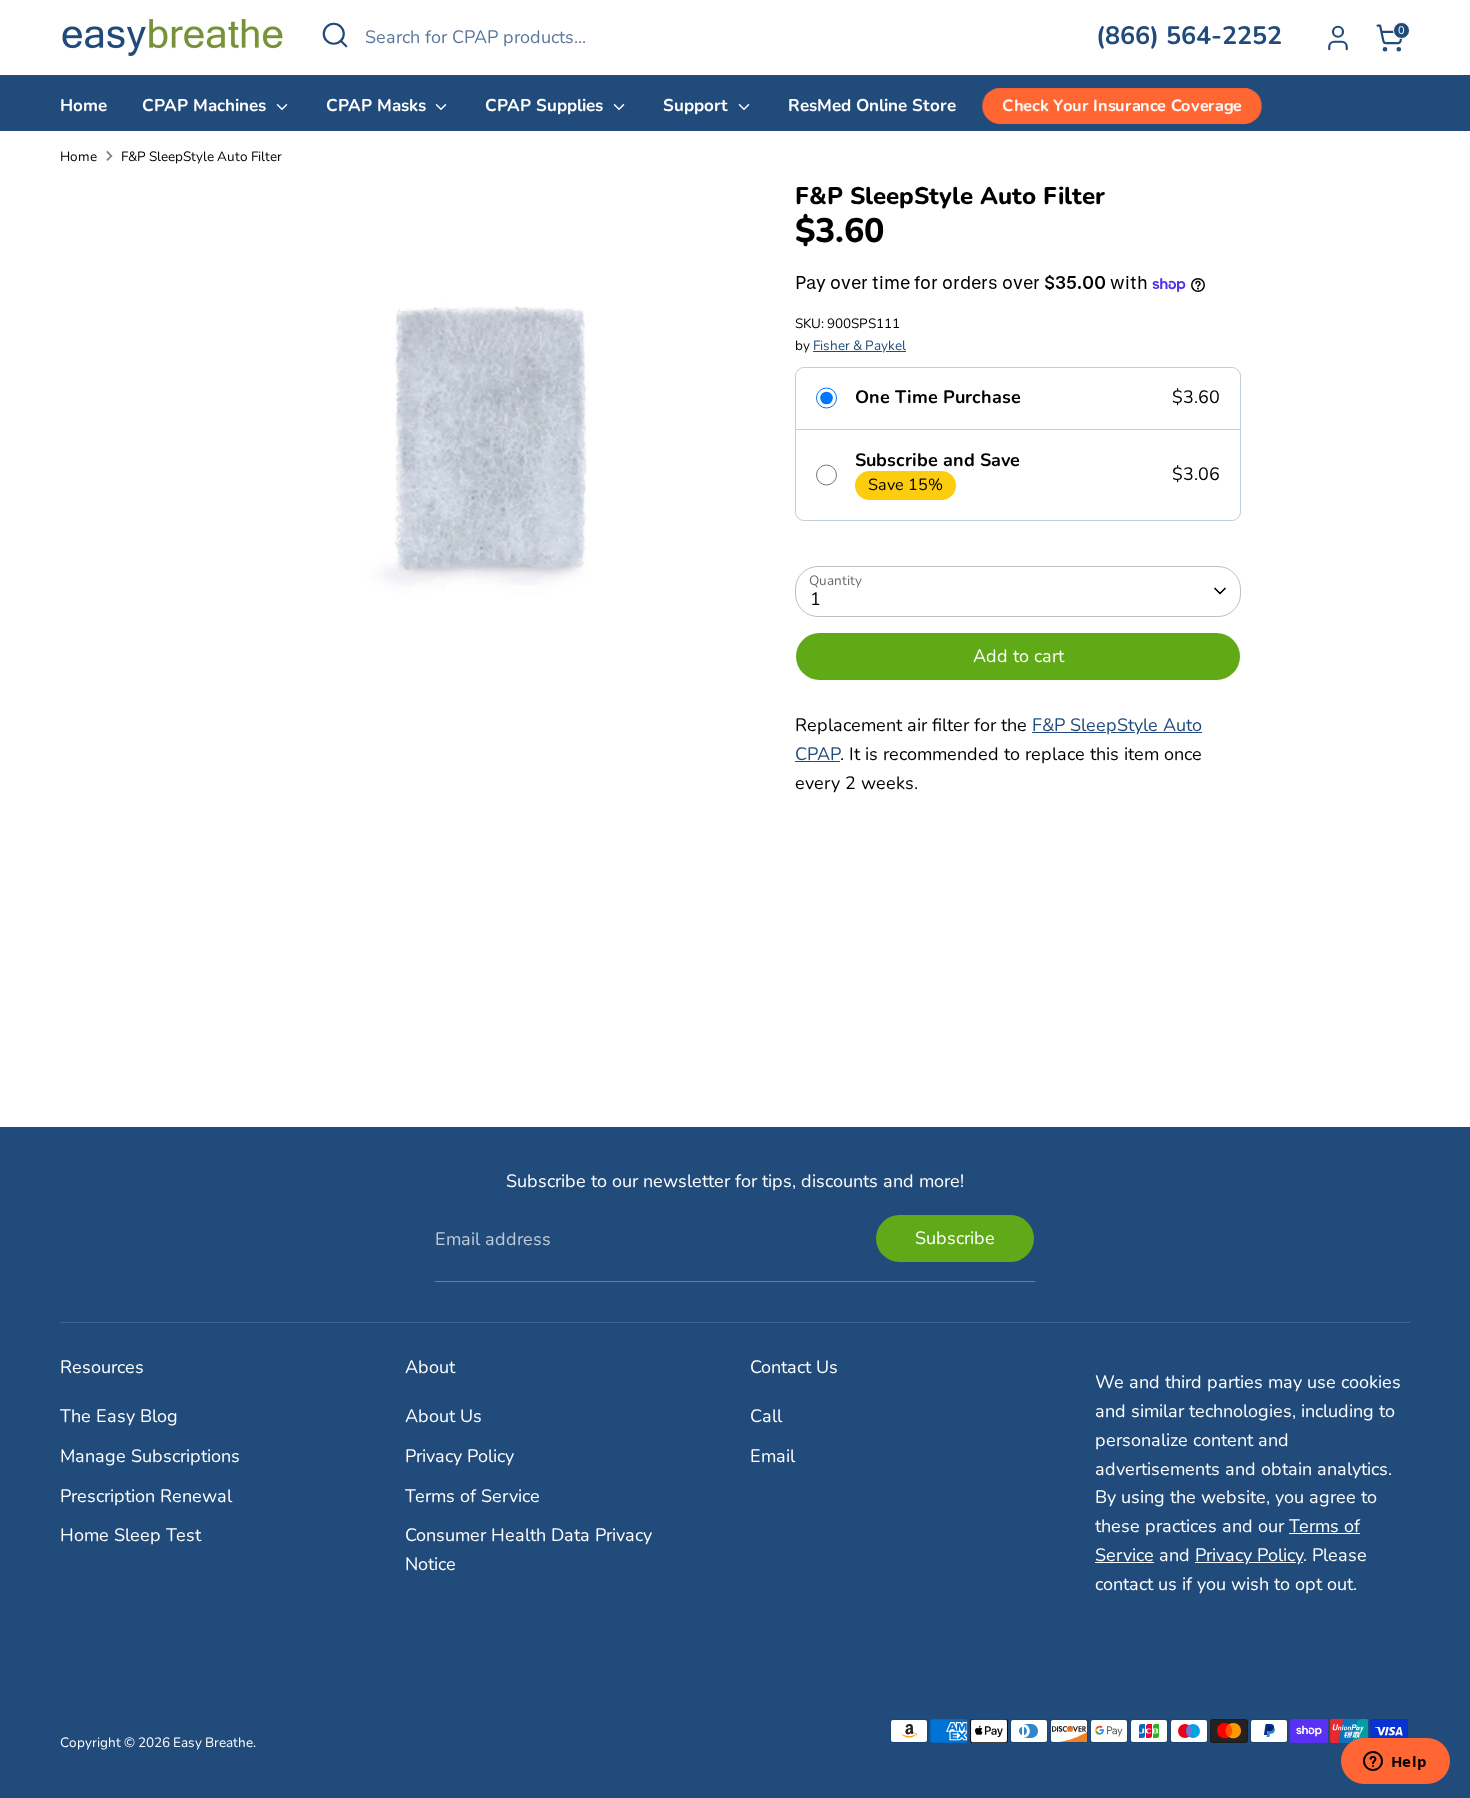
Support (698, 105)
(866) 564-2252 (1189, 36)
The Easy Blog (119, 1416)
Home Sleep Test (130, 1535)
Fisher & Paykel (859, 345)
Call (766, 1416)
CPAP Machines (206, 105)
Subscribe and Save (937, 461)
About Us (443, 1416)
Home (83, 105)
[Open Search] (335, 35)
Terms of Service (472, 1496)
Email (772, 1456)
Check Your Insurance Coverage (1121, 106)
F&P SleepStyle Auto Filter (201, 156)
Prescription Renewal (146, 1496)
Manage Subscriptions (150, 1456)
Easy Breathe (213, 1742)
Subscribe (955, 1238)
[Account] (1338, 38)
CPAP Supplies (546, 105)
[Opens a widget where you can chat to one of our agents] (1395, 1763)
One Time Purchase (938, 398)
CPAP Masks (378, 105)
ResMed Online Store (872, 105)
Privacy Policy (459, 1456)
